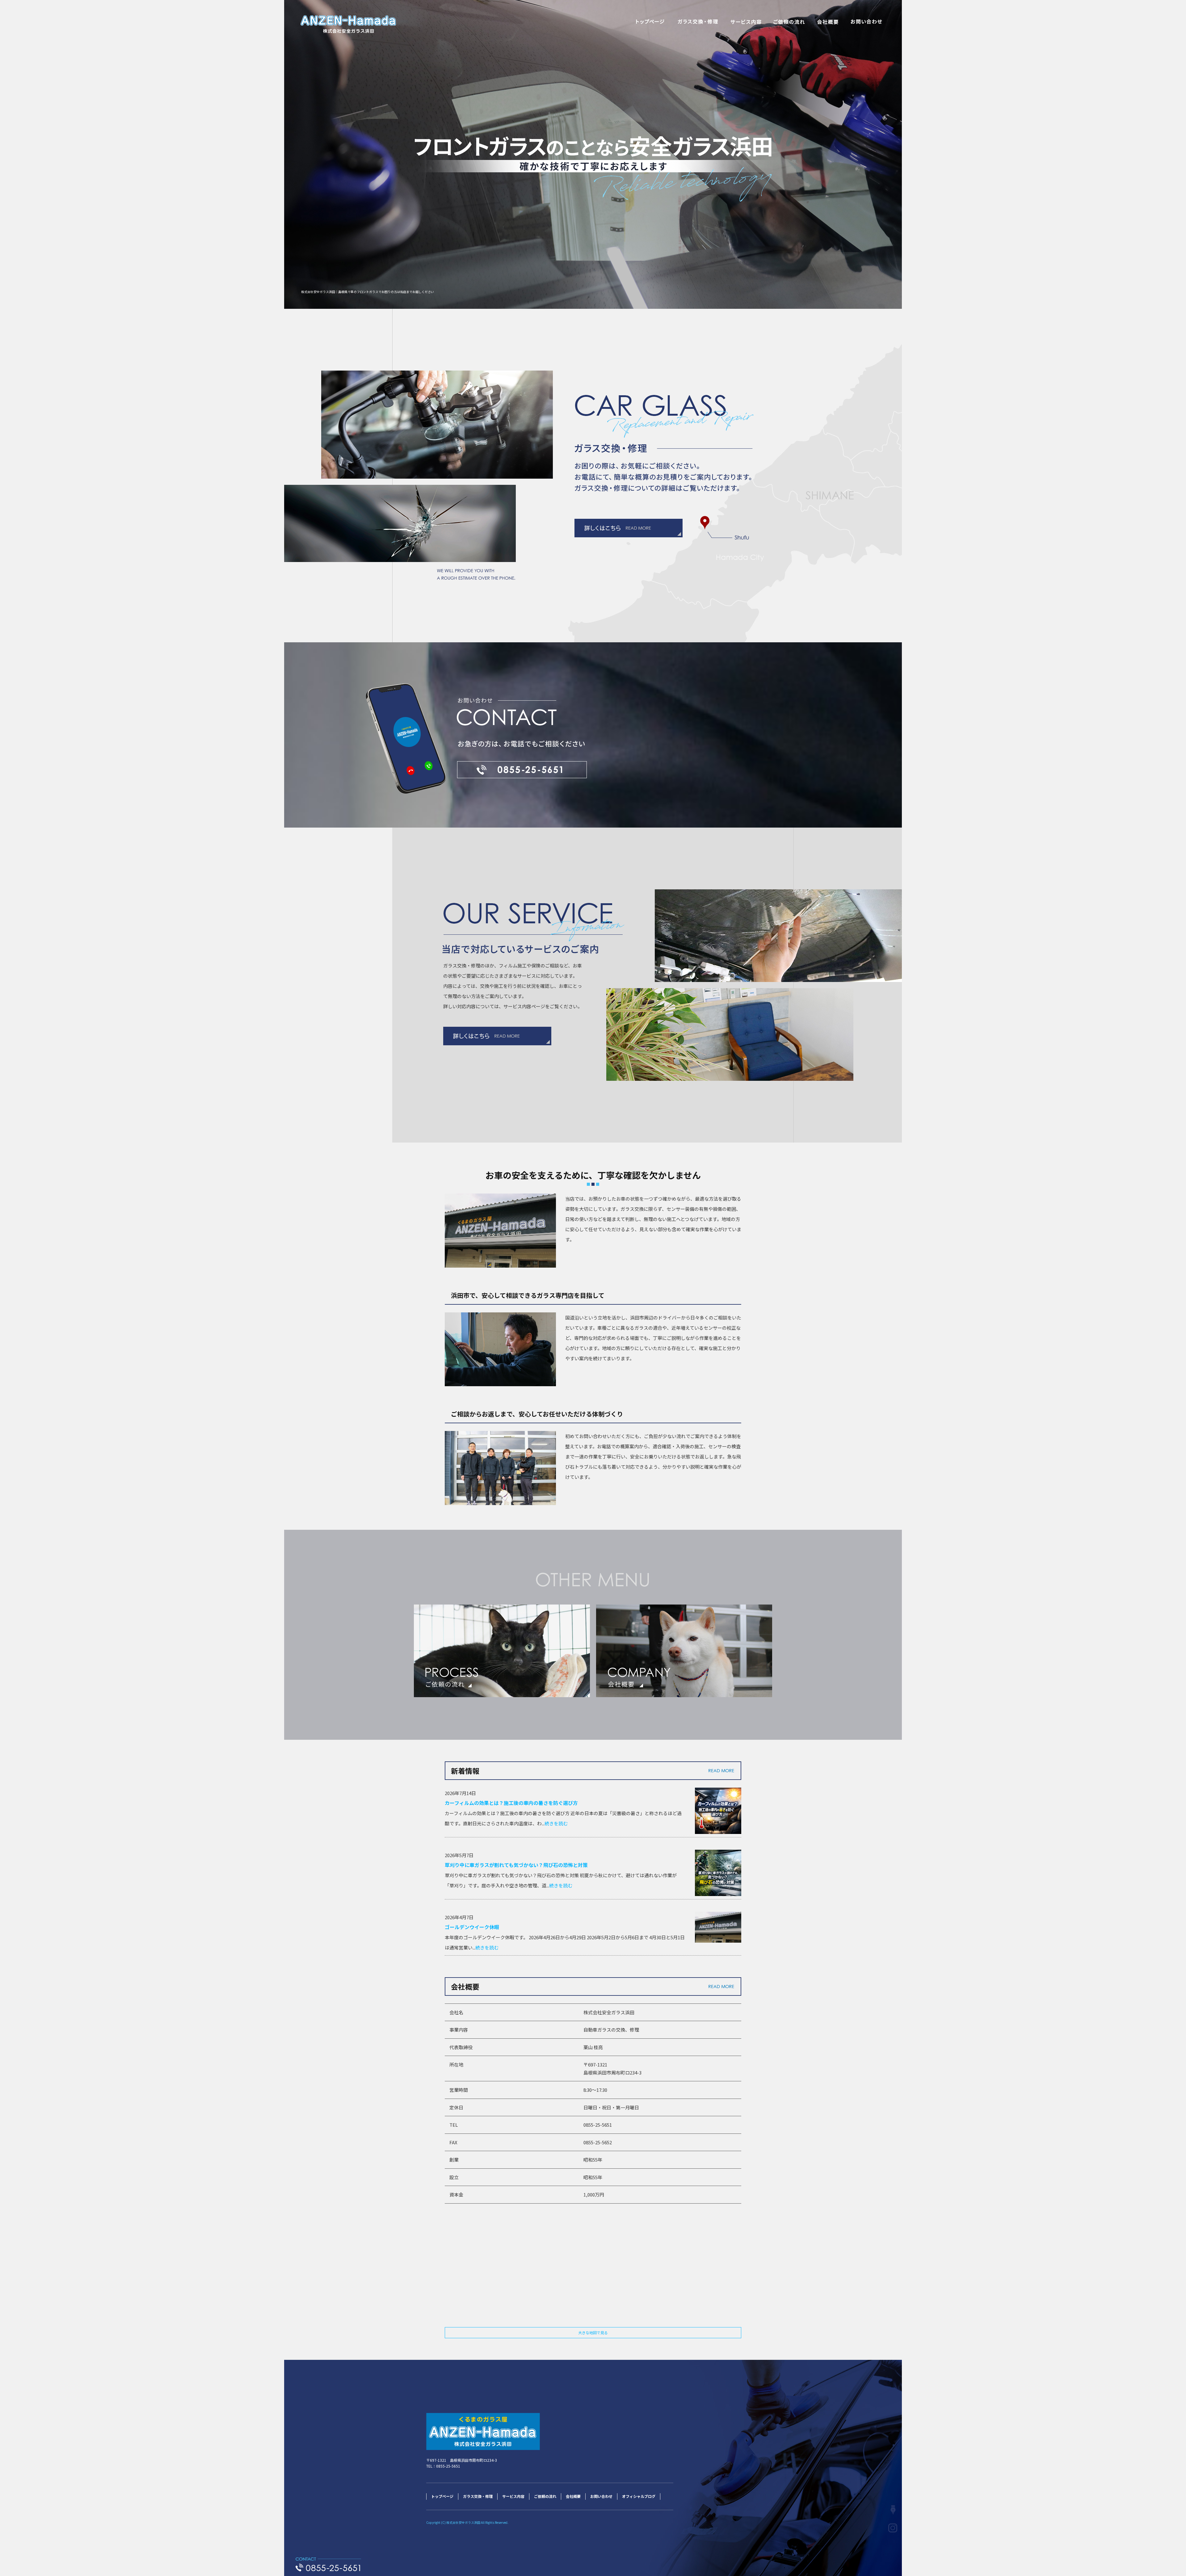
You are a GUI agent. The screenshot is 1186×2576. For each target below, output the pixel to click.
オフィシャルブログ (639, 2496)
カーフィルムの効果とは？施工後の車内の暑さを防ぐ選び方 (511, 1803)
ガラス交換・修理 (698, 22)
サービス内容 (746, 22)
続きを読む (556, 1823)
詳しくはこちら (497, 1036)
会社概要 (828, 22)
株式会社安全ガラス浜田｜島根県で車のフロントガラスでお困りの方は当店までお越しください (368, 292)
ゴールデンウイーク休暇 (472, 1927)
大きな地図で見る (593, 2333)
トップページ (650, 22)
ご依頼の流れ (789, 22)
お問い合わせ (866, 22)
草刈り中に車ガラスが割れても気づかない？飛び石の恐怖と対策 (516, 1865)
